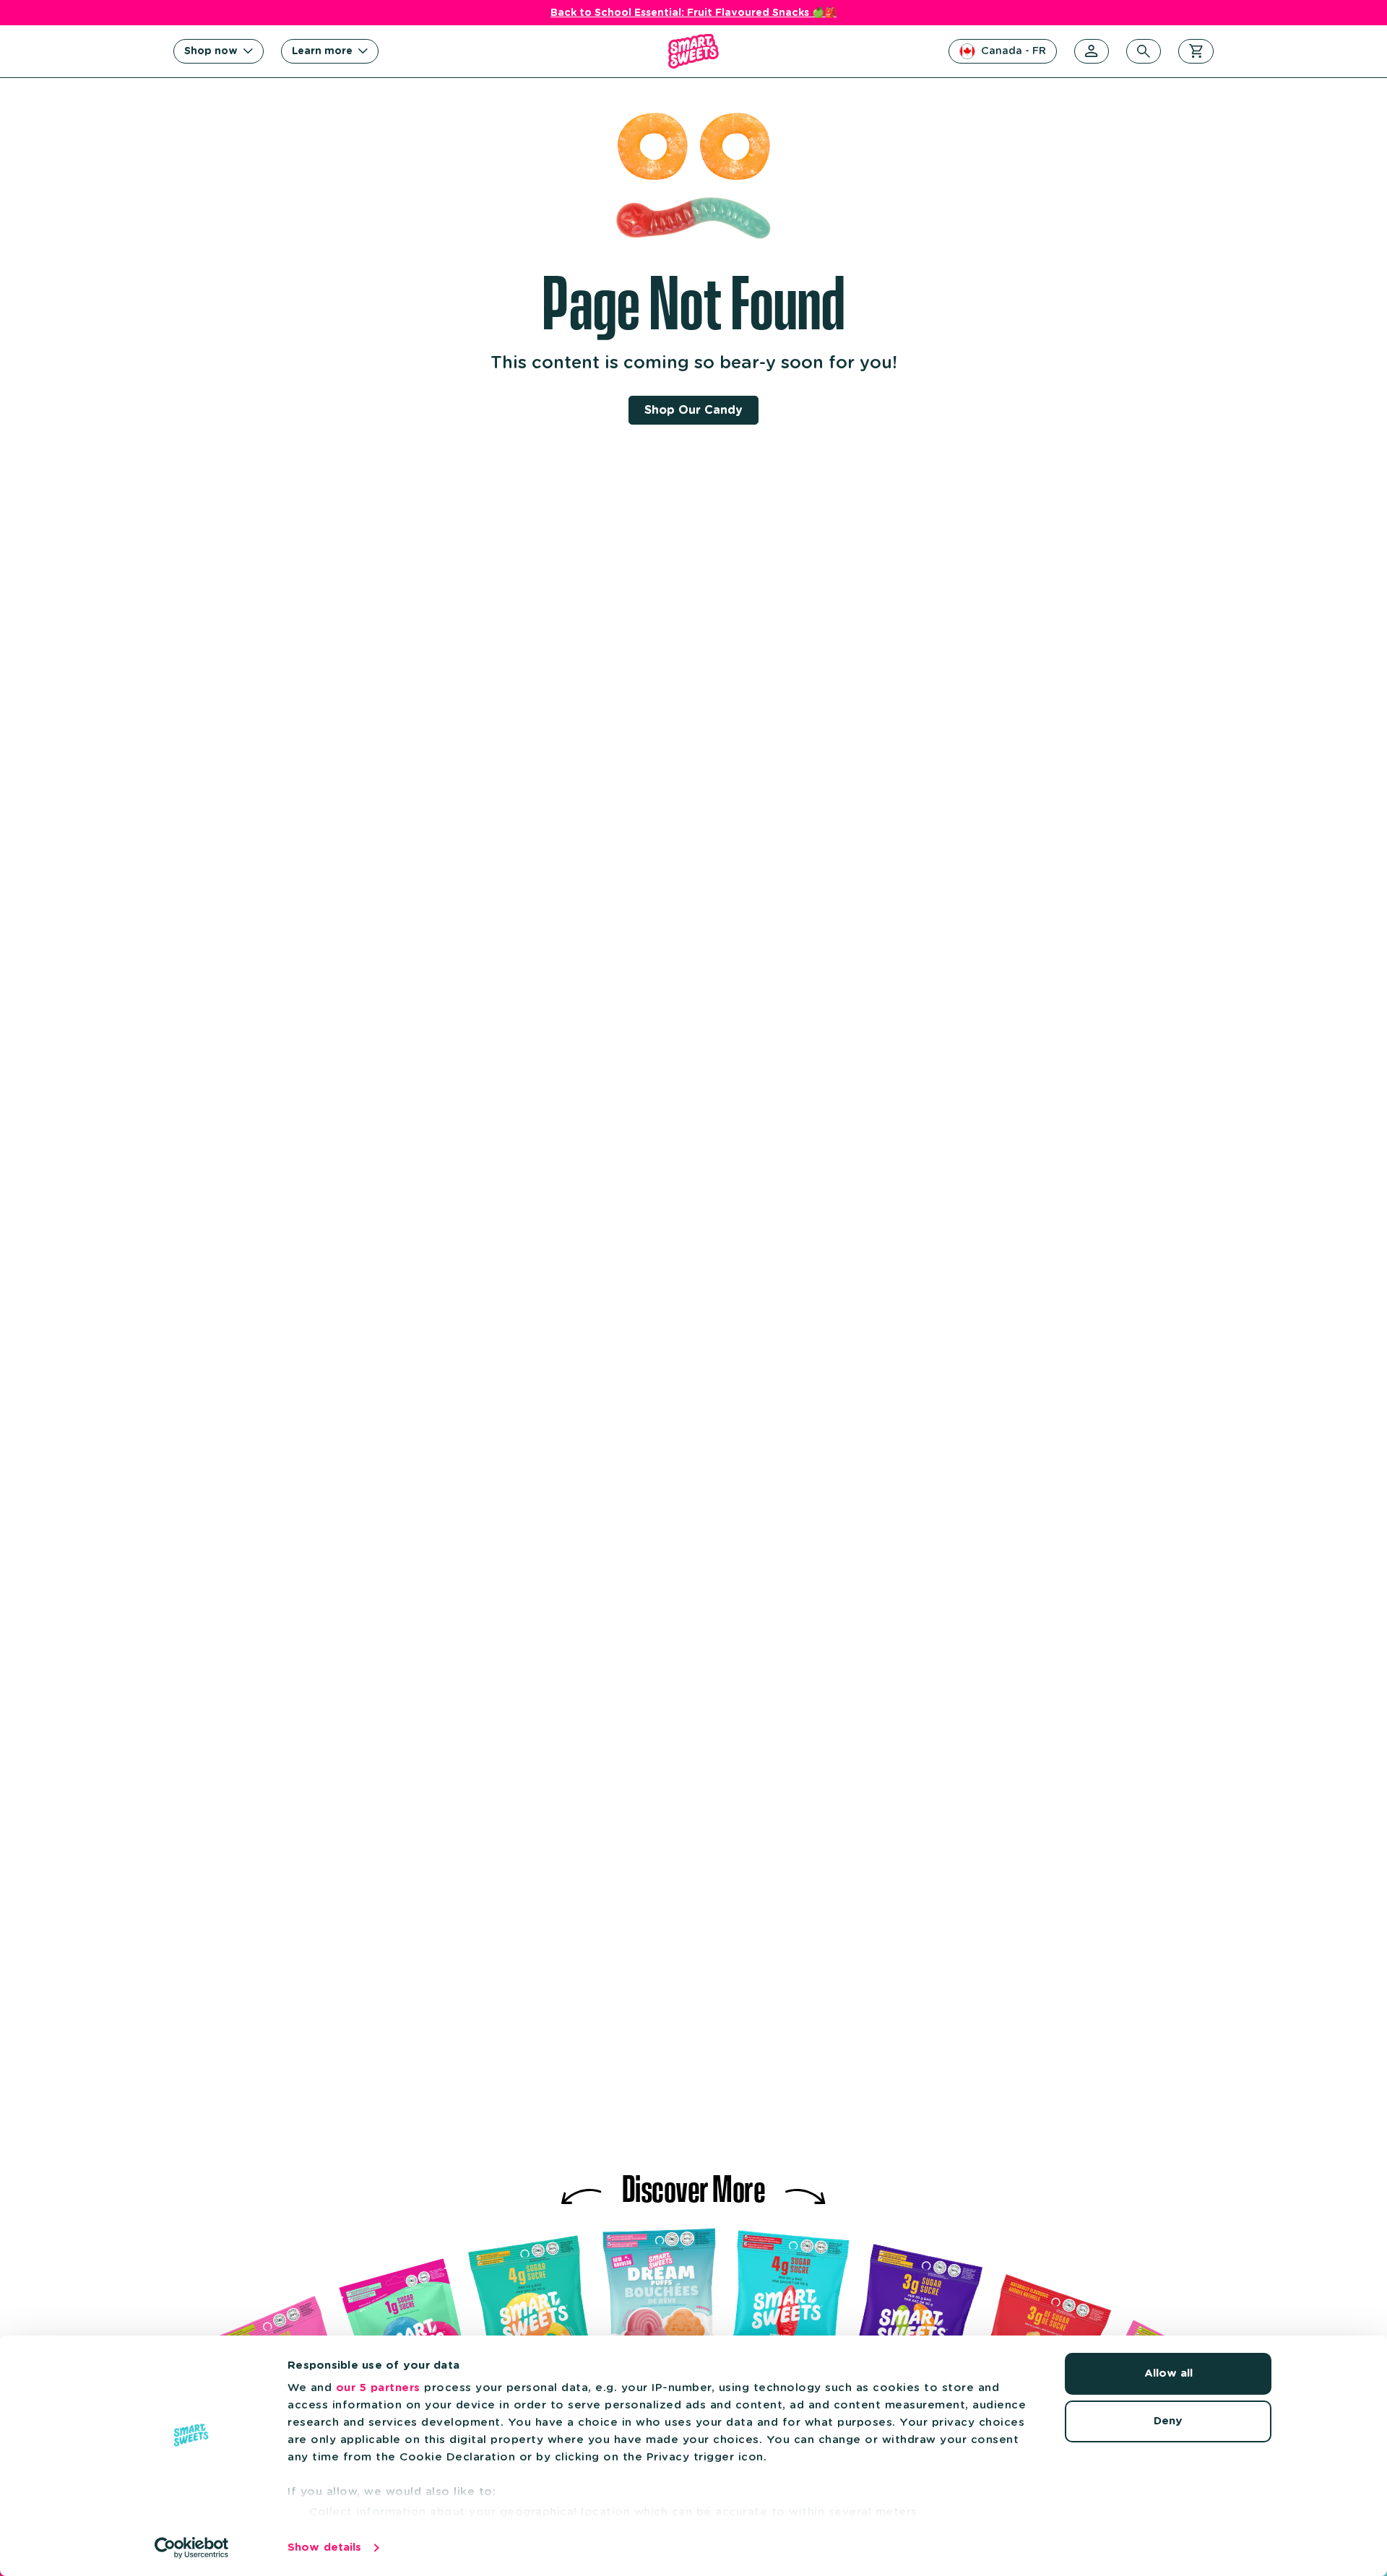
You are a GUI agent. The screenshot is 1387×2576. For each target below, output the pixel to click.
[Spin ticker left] (582, 2185)
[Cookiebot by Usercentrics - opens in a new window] (192, 2548)
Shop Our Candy (693, 410)
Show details (324, 2547)
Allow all (1168, 2373)
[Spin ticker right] (805, 2185)
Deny (1168, 2421)
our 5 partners (378, 2388)
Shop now (211, 51)
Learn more (322, 51)
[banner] (693, 51)
